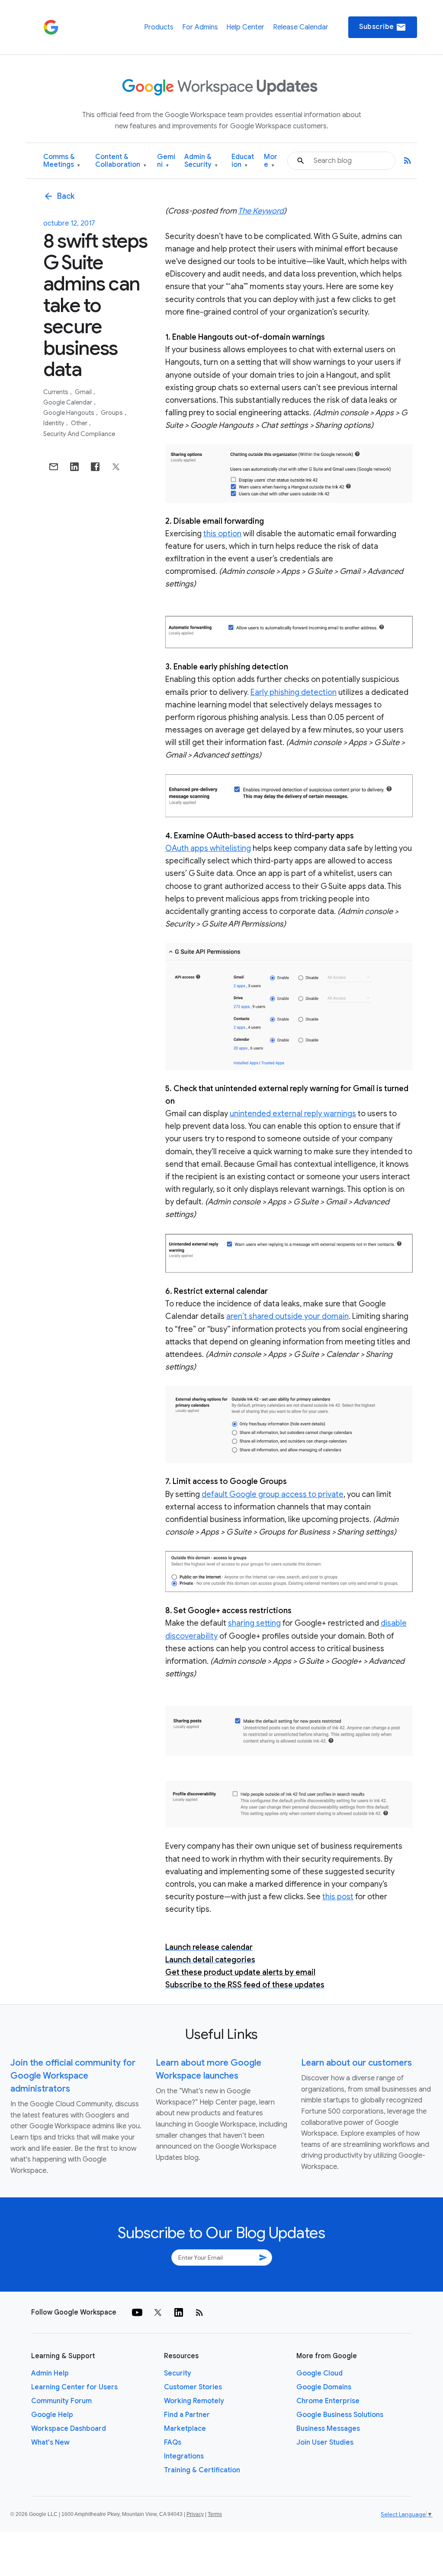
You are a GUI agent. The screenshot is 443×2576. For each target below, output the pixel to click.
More (271, 161)
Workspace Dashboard (69, 2429)
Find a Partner (187, 2415)
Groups (112, 413)
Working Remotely (194, 2401)
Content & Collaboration (121, 161)
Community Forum (61, 2401)
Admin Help (50, 2373)
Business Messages (328, 2429)
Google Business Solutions (340, 2415)
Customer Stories (193, 2387)
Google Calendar (68, 402)
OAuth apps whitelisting (208, 848)
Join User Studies (325, 2442)
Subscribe (383, 27)
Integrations (184, 2456)
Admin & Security (201, 161)
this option (222, 534)
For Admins (200, 27)
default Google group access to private (273, 1494)
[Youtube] (137, 2312)
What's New (50, 2442)
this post (338, 1897)
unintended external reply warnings (293, 1114)
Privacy (195, 2514)
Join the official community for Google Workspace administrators (73, 2076)
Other (80, 423)
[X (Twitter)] (158, 2312)
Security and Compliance (79, 434)
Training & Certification (202, 2470)
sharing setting (254, 1623)
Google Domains (324, 2387)
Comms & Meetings (62, 161)
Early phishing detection (294, 692)
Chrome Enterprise (328, 2401)
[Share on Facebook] (95, 467)
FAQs (173, 2442)
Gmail (84, 392)
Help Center (245, 27)
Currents (56, 392)
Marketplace (185, 2429)
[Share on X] (116, 467)
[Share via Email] (54, 467)
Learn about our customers (356, 2063)
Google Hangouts (69, 413)
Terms (215, 2514)
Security (178, 2373)
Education (243, 161)
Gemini (166, 161)
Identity (55, 423)
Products (159, 27)
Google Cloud (319, 2373)
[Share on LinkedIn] (74, 467)
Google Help (52, 2415)
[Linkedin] (179, 2312)
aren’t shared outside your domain (287, 1316)
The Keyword (261, 211)
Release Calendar (301, 27)
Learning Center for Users (74, 2387)
